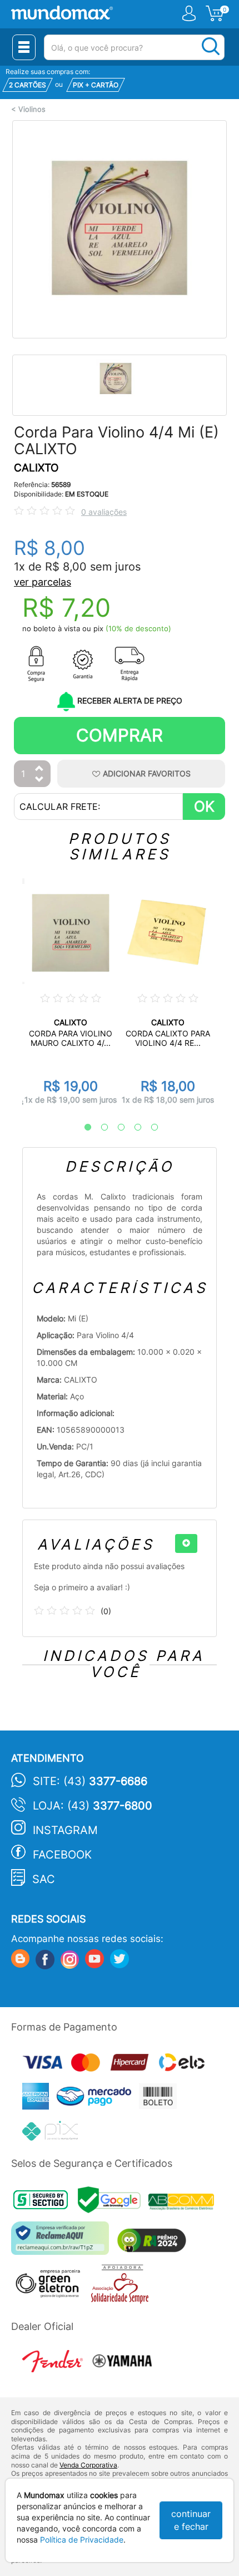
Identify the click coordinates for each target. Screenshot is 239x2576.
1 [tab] (82, 1128)
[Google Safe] (113, 2203)
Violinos (32, 109)
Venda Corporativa (88, 2465)
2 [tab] (99, 1128)
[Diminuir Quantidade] (39, 780)
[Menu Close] (24, 47)
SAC (44, 1879)
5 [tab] (149, 1128)
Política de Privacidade (82, 2540)
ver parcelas (43, 582)
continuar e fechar (191, 2520)
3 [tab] (116, 1128)
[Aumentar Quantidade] (39, 769)
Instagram (65, 1830)
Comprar (120, 735)
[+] (186, 1543)
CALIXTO (36, 468)
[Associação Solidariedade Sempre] (123, 2287)
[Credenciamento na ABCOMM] (184, 2203)
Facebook (62, 1855)
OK (204, 806)
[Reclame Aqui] (63, 2242)
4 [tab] (132, 1128)
